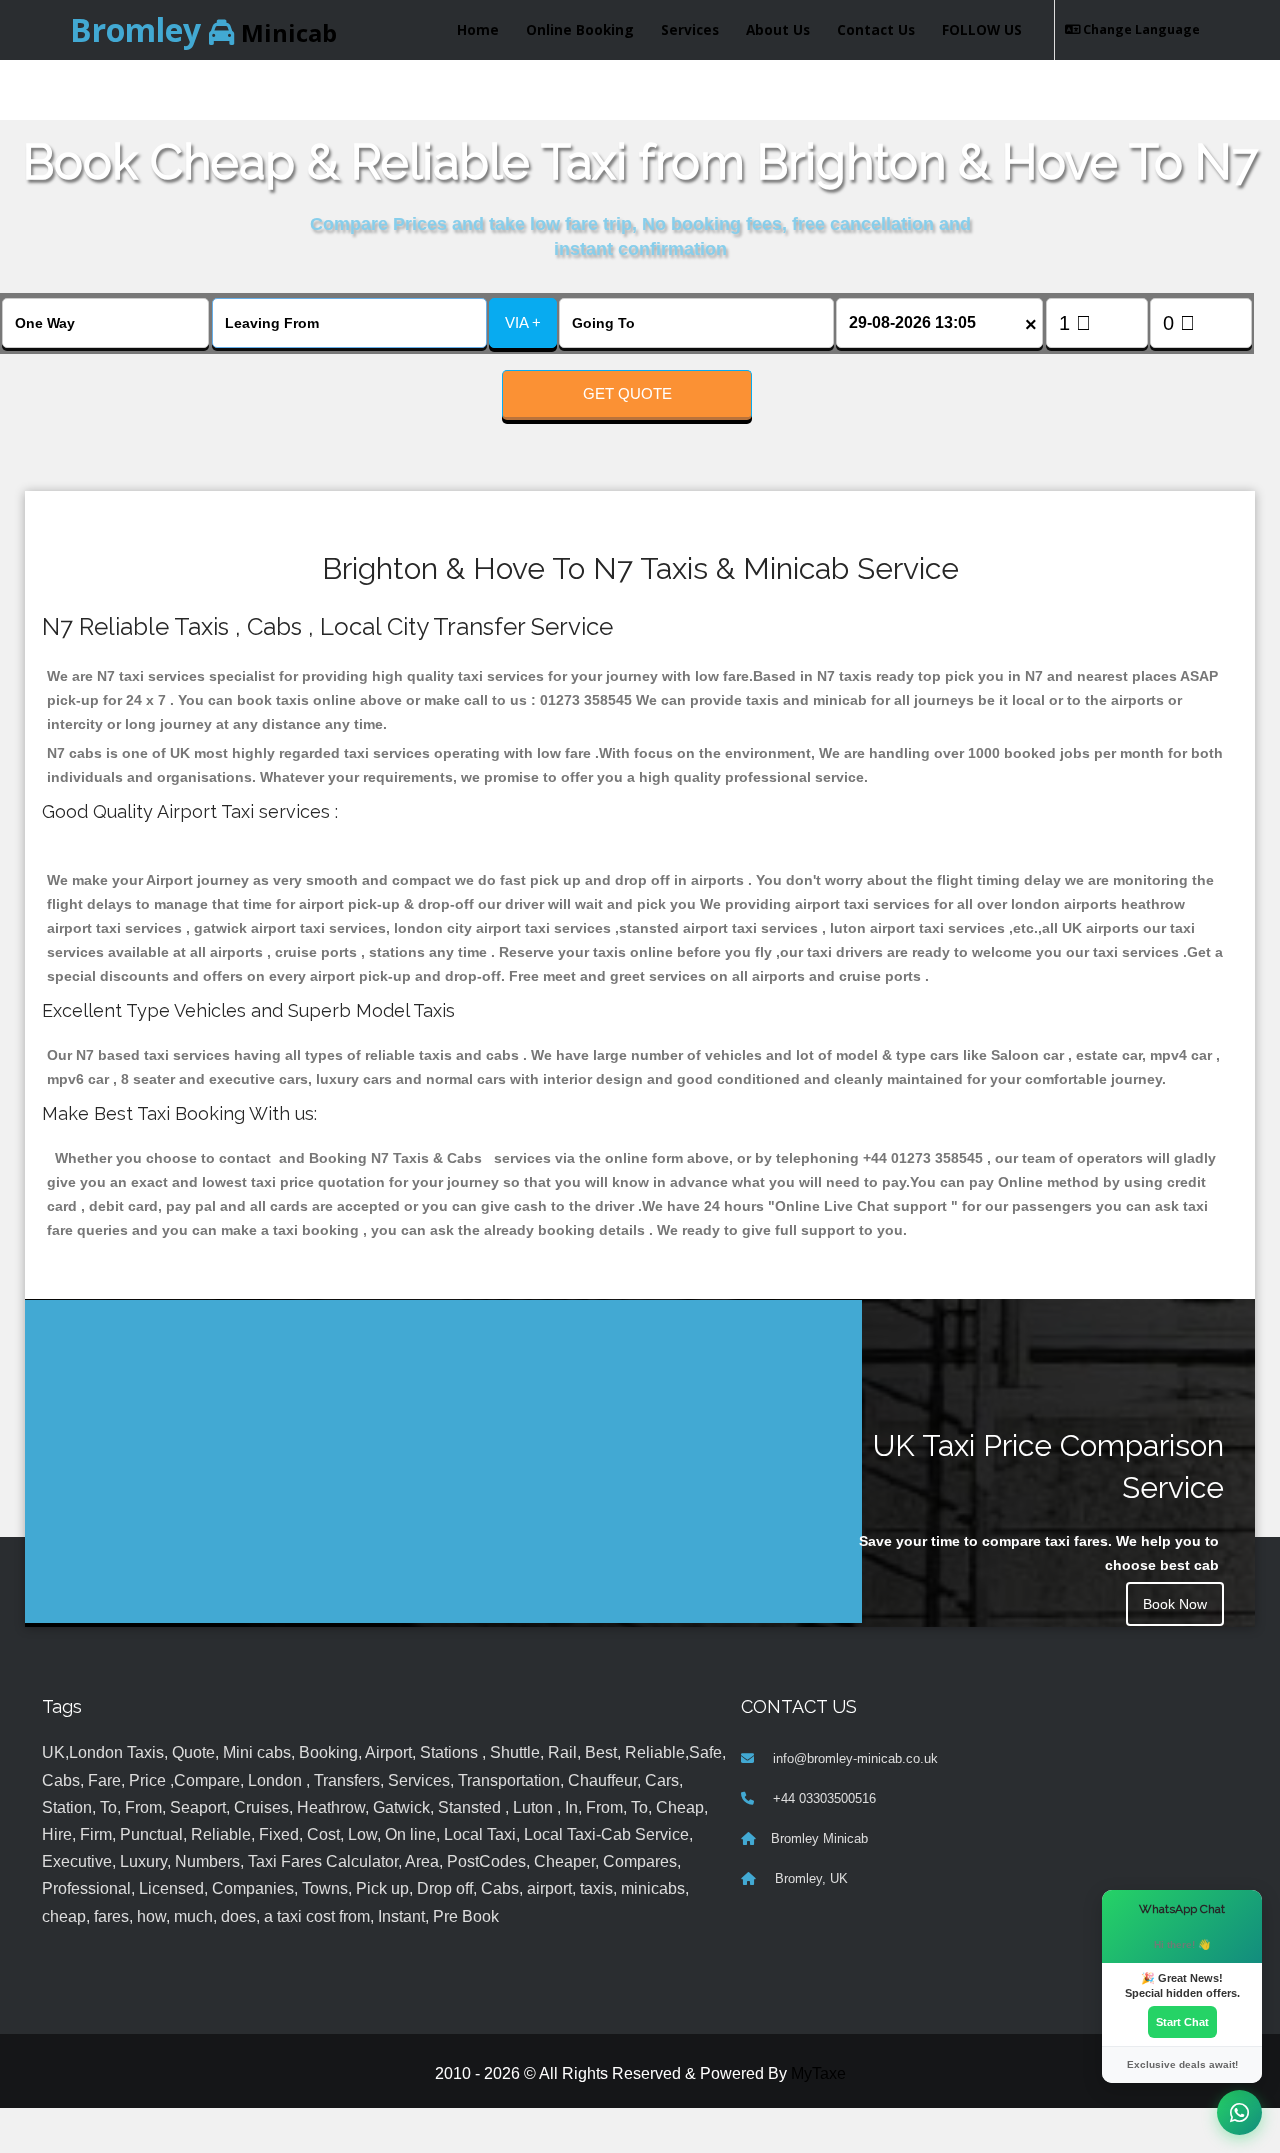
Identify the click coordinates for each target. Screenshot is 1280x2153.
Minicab (203, 29)
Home (478, 29)
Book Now (1175, 1604)
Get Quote (627, 393)
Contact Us (876, 29)
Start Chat (1182, 2022)
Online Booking (580, 29)
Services (690, 29)
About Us (778, 29)
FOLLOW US (982, 29)
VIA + (523, 322)
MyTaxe (818, 2073)
